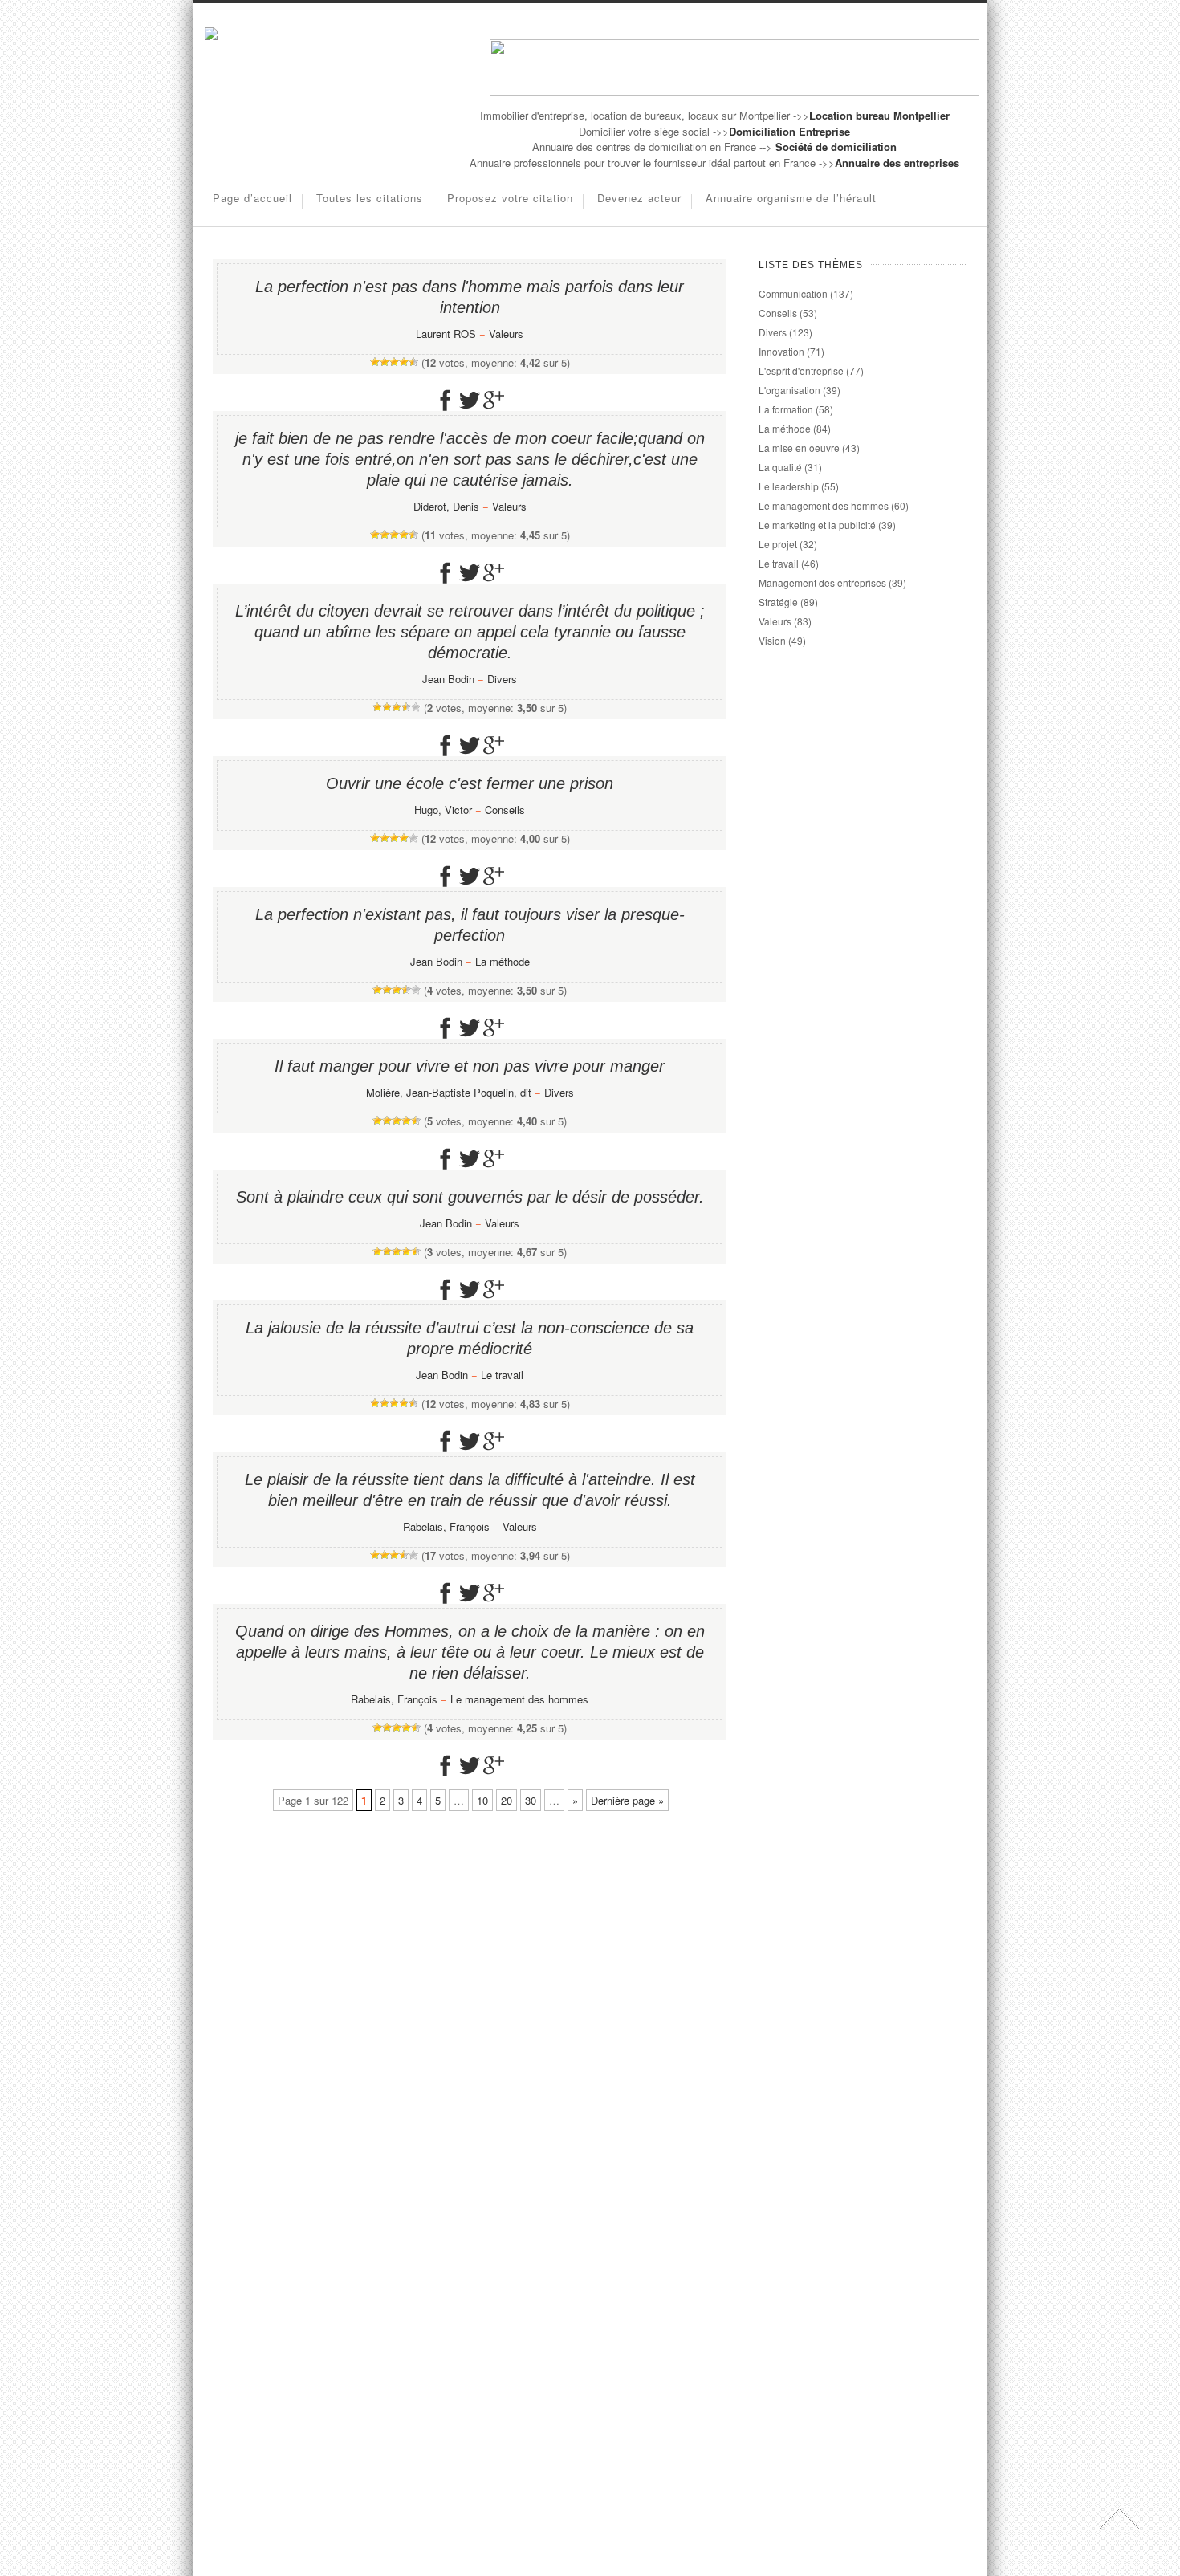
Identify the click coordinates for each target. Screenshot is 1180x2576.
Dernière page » (627, 1800)
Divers (502, 679)
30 (531, 1800)
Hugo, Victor (443, 810)
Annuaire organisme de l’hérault (791, 198)
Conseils (505, 810)
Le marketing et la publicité (817, 525)
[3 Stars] (394, 362)
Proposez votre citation (510, 198)
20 (507, 1800)
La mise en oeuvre (799, 448)
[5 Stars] (413, 362)
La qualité (780, 467)
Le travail (502, 1375)
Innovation (781, 351)
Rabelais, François (446, 1526)
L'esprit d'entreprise (801, 370)
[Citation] (211, 36)
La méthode (503, 961)
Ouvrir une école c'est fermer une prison (470, 783)
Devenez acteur (639, 198)
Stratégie (778, 602)
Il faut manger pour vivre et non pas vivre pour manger (470, 1066)
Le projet (778, 544)
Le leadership (789, 486)
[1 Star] (375, 362)
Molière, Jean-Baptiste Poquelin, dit (449, 1092)
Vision (772, 640)
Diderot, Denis (446, 506)
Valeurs (506, 334)
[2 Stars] (385, 362)
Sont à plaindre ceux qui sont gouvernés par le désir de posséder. (470, 1197)
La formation (786, 409)
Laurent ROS (446, 334)
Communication (793, 293)
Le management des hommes (519, 1699)
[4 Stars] (404, 362)
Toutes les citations (370, 198)
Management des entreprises (822, 582)
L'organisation (789, 390)
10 (482, 1800)
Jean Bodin (448, 679)
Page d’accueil (252, 198)
